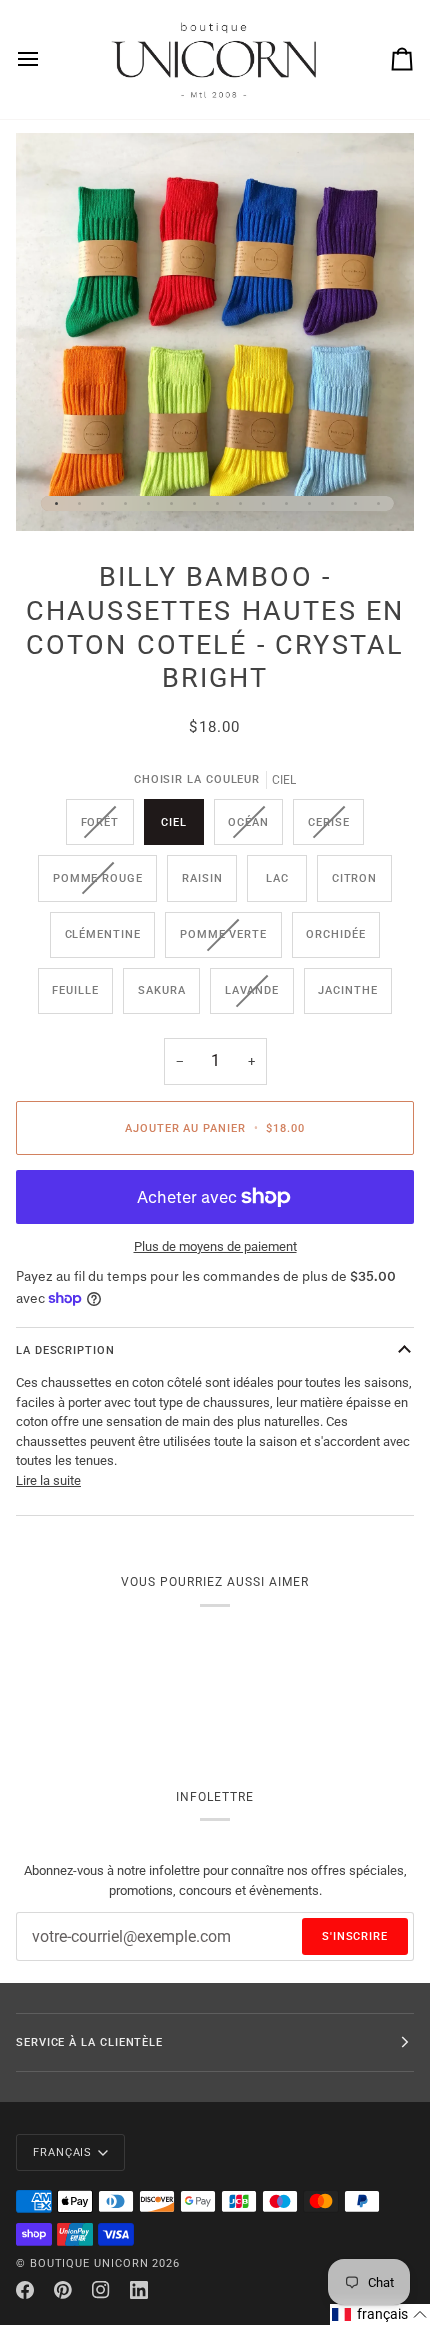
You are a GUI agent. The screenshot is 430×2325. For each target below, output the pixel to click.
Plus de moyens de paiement (215, 1246)
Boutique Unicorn (89, 2263)
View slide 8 (217, 503)
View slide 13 (332, 503)
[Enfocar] (53, 493)
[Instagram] (101, 2290)
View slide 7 (194, 503)
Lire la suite (48, 1480)
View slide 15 (378, 503)
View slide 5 (148, 503)
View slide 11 (286, 503)
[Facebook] (25, 2290)
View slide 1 (56, 503)
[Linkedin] (139, 2290)
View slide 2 (79, 503)
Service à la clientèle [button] (89, 2042)
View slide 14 (355, 503)
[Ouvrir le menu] (46, 59)
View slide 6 (171, 503)
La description (65, 1350)
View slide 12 (309, 503)
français (62, 2152)
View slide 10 (263, 503)
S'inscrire (355, 1936)
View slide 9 (240, 503)
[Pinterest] (63, 2290)
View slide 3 (102, 503)
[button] (380, 2314)
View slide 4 (125, 503)
